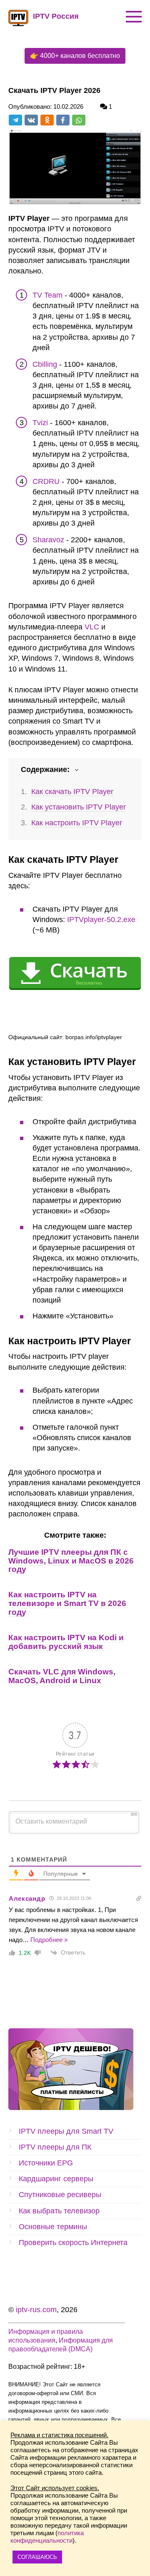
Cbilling (45, 364)
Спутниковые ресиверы (60, 2195)
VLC (92, 627)
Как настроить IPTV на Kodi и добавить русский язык (66, 1642)
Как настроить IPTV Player (77, 823)
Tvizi (40, 423)
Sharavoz (48, 540)
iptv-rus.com (36, 2310)
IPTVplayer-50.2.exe (101, 920)
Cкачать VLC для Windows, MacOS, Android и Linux (62, 1676)
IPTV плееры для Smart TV (66, 2131)
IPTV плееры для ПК (55, 2147)
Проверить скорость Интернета (73, 2243)
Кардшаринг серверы (56, 2179)
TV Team (47, 295)
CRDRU (46, 481)
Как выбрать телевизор (59, 2211)
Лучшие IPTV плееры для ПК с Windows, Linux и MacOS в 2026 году (71, 1561)
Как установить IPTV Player (79, 807)
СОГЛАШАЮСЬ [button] (37, 2557)
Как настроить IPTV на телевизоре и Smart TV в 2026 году (67, 1603)
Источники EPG (46, 2163)
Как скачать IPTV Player (72, 792)
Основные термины (53, 2227)
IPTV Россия (56, 16)
